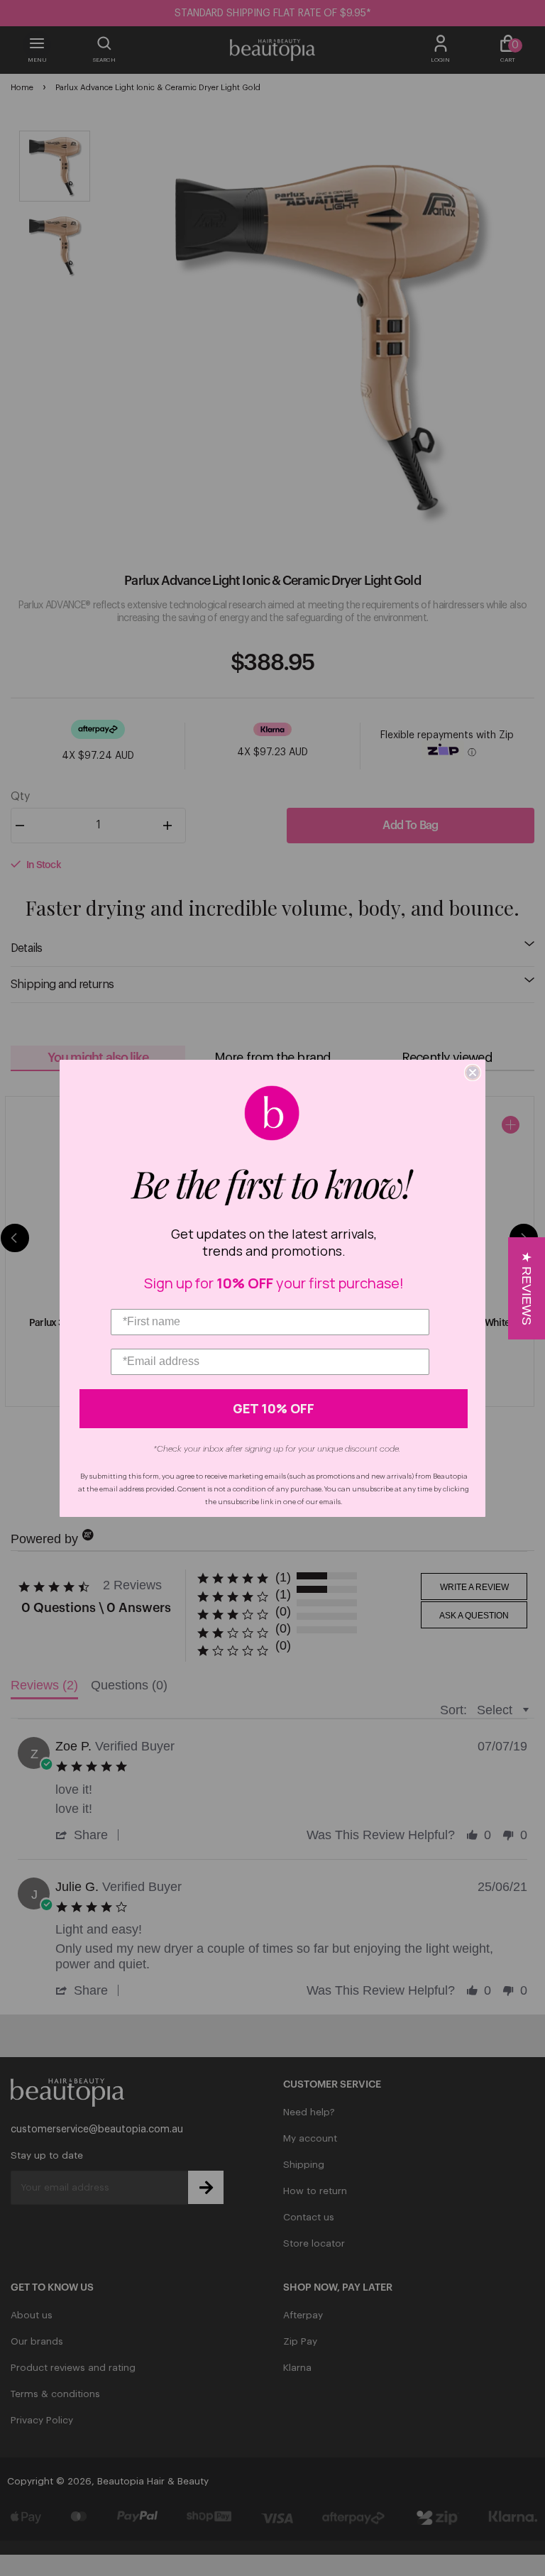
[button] (527, 1288)
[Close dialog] (473, 1073)
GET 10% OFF (274, 1408)
